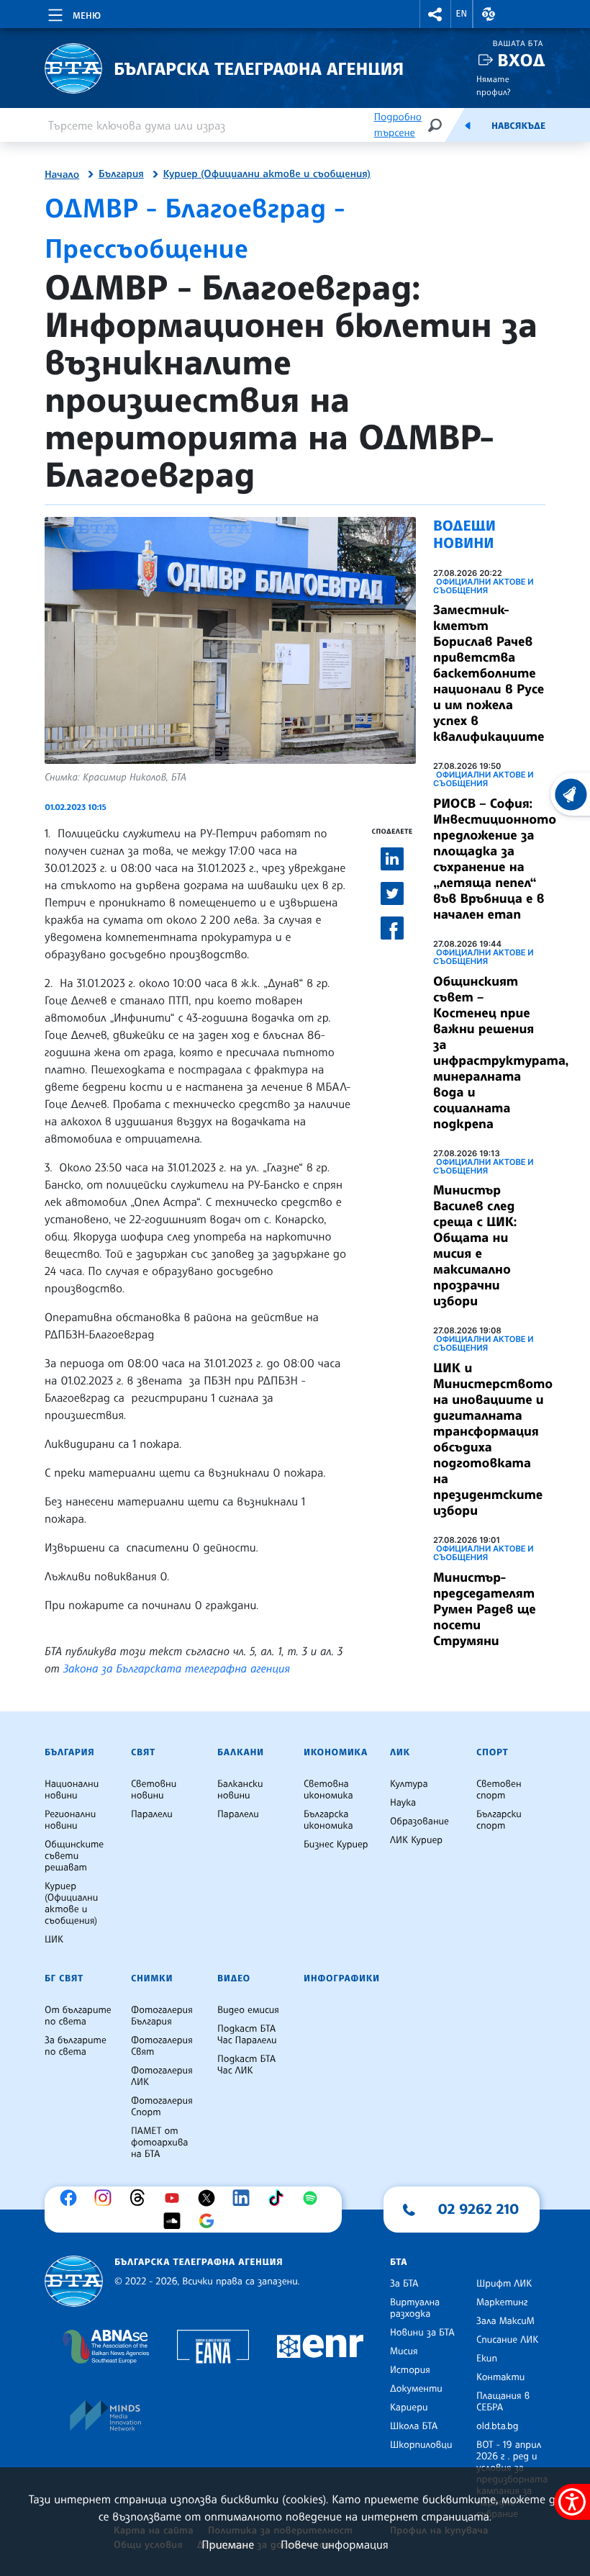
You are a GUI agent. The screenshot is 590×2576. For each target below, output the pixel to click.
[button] (435, 14)
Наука (403, 1803)
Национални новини (72, 1790)
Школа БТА (414, 2426)
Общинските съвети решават (74, 1856)
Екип (487, 2359)
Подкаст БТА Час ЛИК (246, 2065)
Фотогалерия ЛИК (162, 2076)
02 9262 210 (478, 2209)
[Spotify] (314, 2198)
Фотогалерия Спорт (162, 2107)
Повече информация (335, 2544)
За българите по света (76, 2046)
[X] (210, 2198)
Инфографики (342, 1978)
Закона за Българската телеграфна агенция (177, 1668)
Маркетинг (502, 2302)
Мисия (404, 2351)
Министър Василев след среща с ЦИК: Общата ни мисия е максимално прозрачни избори (475, 1246)
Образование (419, 1821)
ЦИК (54, 1940)
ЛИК (400, 1752)
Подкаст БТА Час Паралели (247, 2035)
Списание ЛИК (507, 2340)
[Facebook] (72, 2198)
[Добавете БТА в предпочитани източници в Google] (210, 2221)
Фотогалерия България (162, 2016)
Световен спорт (499, 1790)
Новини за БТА (422, 2333)
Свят (143, 1752)
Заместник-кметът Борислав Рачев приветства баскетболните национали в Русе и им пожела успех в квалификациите (489, 673)
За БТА (404, 2284)
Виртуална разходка (415, 2308)
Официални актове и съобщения (484, 586)
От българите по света (78, 2016)
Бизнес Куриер (336, 1845)
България (121, 174)
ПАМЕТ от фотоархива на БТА (159, 2143)
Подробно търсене (398, 125)
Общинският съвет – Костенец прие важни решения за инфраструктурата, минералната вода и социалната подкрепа (501, 1053)
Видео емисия (248, 2010)
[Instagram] (106, 2198)
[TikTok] (279, 2198)
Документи (416, 2389)
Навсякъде (518, 126)
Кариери (409, 2408)
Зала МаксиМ (505, 2321)
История (410, 2370)
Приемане (228, 2544)
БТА (399, 2262)
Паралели (152, 1814)
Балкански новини (240, 1790)
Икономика (336, 1752)
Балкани (241, 1752)
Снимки (152, 1978)
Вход (521, 60)
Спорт (492, 1752)
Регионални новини (70, 1820)
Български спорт (499, 1820)
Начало (62, 175)
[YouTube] (176, 2198)
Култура (409, 1784)
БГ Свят (64, 1978)
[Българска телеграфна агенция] (74, 2281)
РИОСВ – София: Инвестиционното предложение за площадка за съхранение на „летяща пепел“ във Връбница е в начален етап (495, 859)
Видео (234, 1978)
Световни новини (154, 1790)
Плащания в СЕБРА (503, 2402)
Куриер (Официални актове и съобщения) (267, 174)
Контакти (500, 2377)
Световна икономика (328, 1790)
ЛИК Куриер (416, 1840)
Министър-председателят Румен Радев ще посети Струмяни (485, 1609)
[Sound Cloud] (176, 2221)
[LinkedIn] (245, 2198)
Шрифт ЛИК (504, 2284)
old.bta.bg (498, 2426)
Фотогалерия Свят (162, 2046)
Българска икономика (328, 1820)
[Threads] (141, 2198)
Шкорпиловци (421, 2445)
